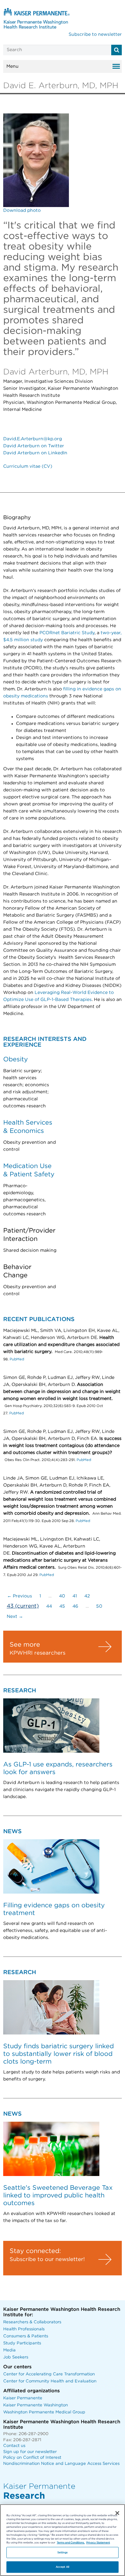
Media (9, 2350)
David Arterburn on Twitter (34, 446)
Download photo (22, 211)
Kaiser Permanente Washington (36, 2405)
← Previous (20, 1596)
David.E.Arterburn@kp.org (33, 439)
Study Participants (22, 2343)
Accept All (63, 2567)
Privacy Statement (98, 2543)
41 (75, 1596)
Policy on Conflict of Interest (32, 2458)
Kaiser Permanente (23, 2398)
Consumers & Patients (26, 2336)
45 (62, 1606)
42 (87, 1596)
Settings (63, 2553)
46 (75, 1606)
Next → (15, 1617)
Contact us (14, 2446)
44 (49, 1606)
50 (99, 1606)
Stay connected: (35, 2251)
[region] (63, 2540)
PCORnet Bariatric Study (67, 633)
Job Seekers (16, 2357)
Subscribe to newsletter (95, 35)
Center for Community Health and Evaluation (50, 2381)
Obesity (16, 1059)
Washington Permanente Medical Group (44, 2412)
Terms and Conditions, (71, 2543)
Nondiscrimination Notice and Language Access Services (61, 2464)
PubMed (17, 1359)
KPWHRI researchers (37, 1653)
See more (25, 1645)
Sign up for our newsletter (30, 2452)
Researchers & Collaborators (32, 2322)
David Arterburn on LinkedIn (35, 453)
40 (62, 1596)
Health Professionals (24, 2329)
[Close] (117, 2513)
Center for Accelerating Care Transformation (49, 2374)
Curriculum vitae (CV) (28, 466)
